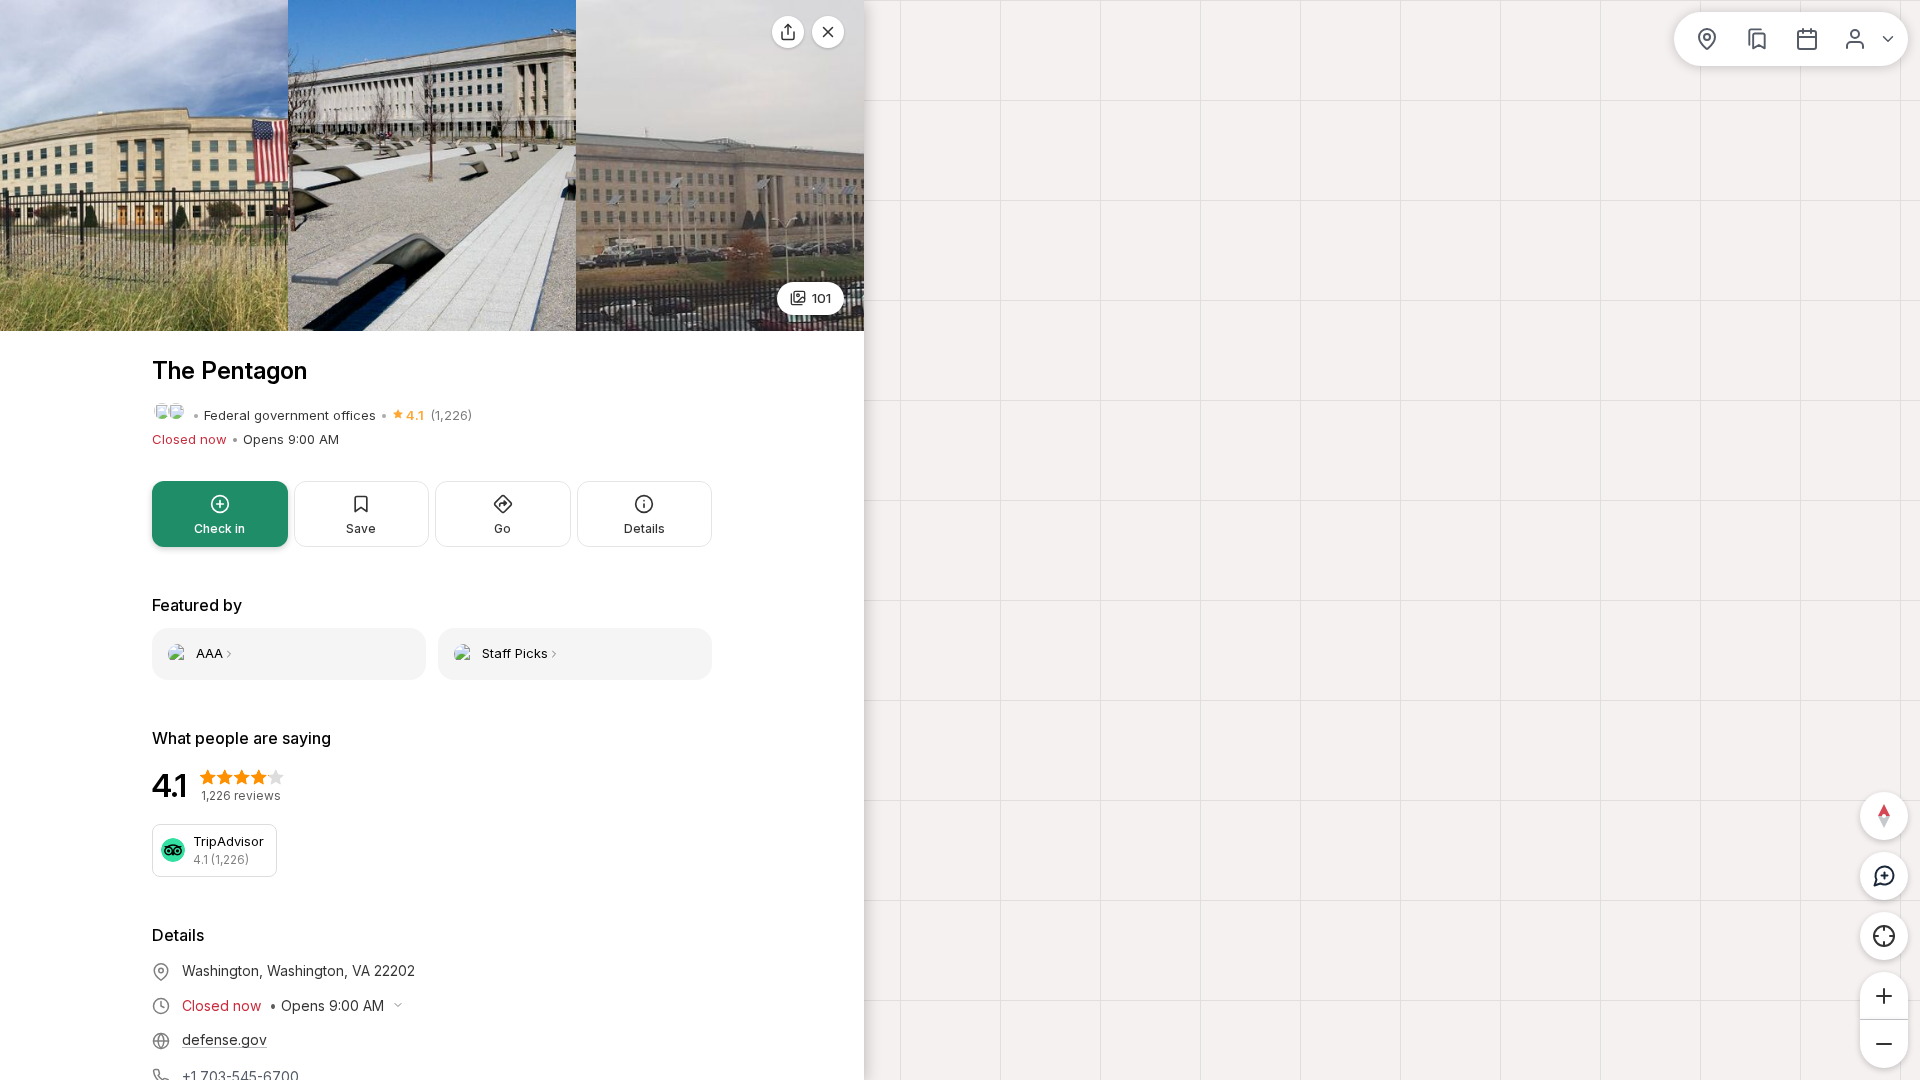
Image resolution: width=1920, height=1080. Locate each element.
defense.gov (224, 1039)
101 (821, 298)
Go (502, 528)
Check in (219, 528)
